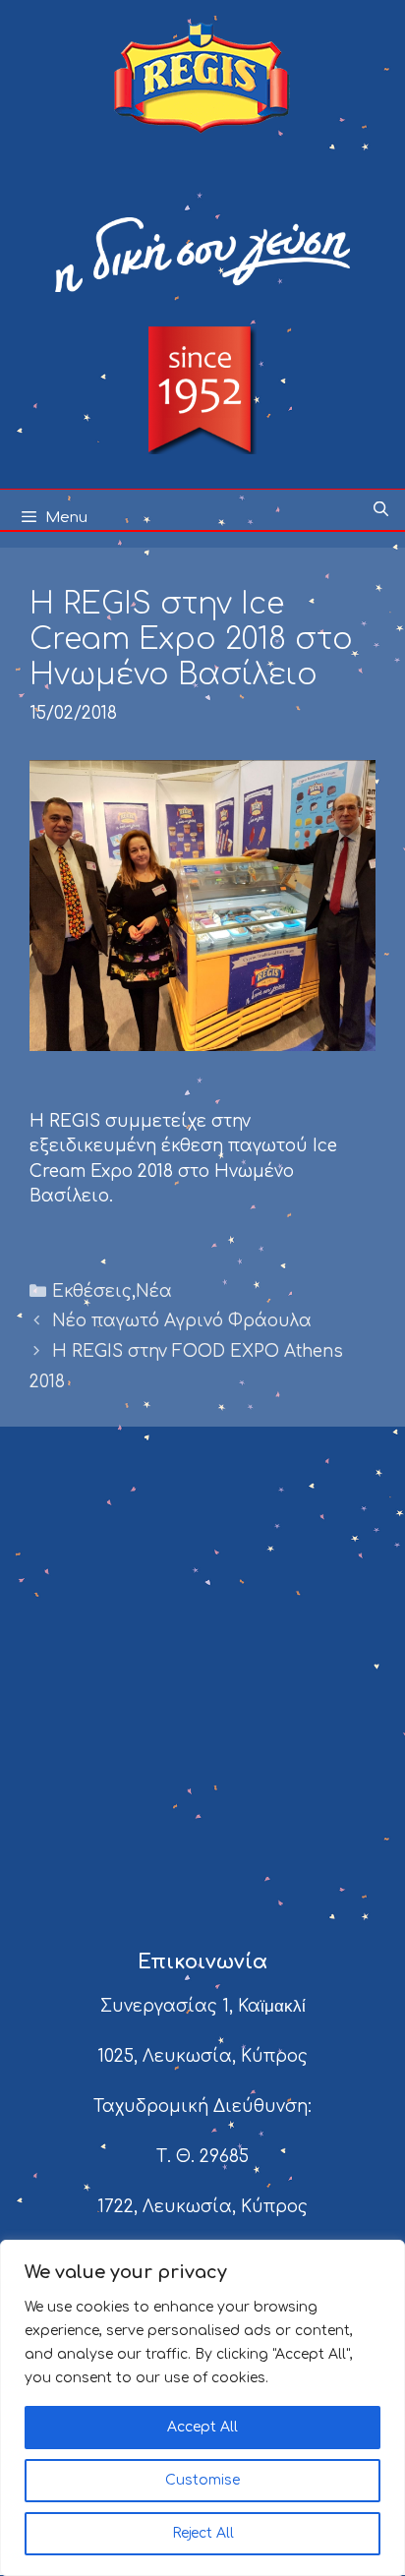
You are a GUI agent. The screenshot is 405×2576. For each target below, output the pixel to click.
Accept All (202, 2427)
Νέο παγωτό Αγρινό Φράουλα (182, 1321)
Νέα (154, 1291)
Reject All (203, 2533)
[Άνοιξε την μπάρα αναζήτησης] (381, 510)
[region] (202, 2408)
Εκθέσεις (92, 1291)
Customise (202, 2480)
